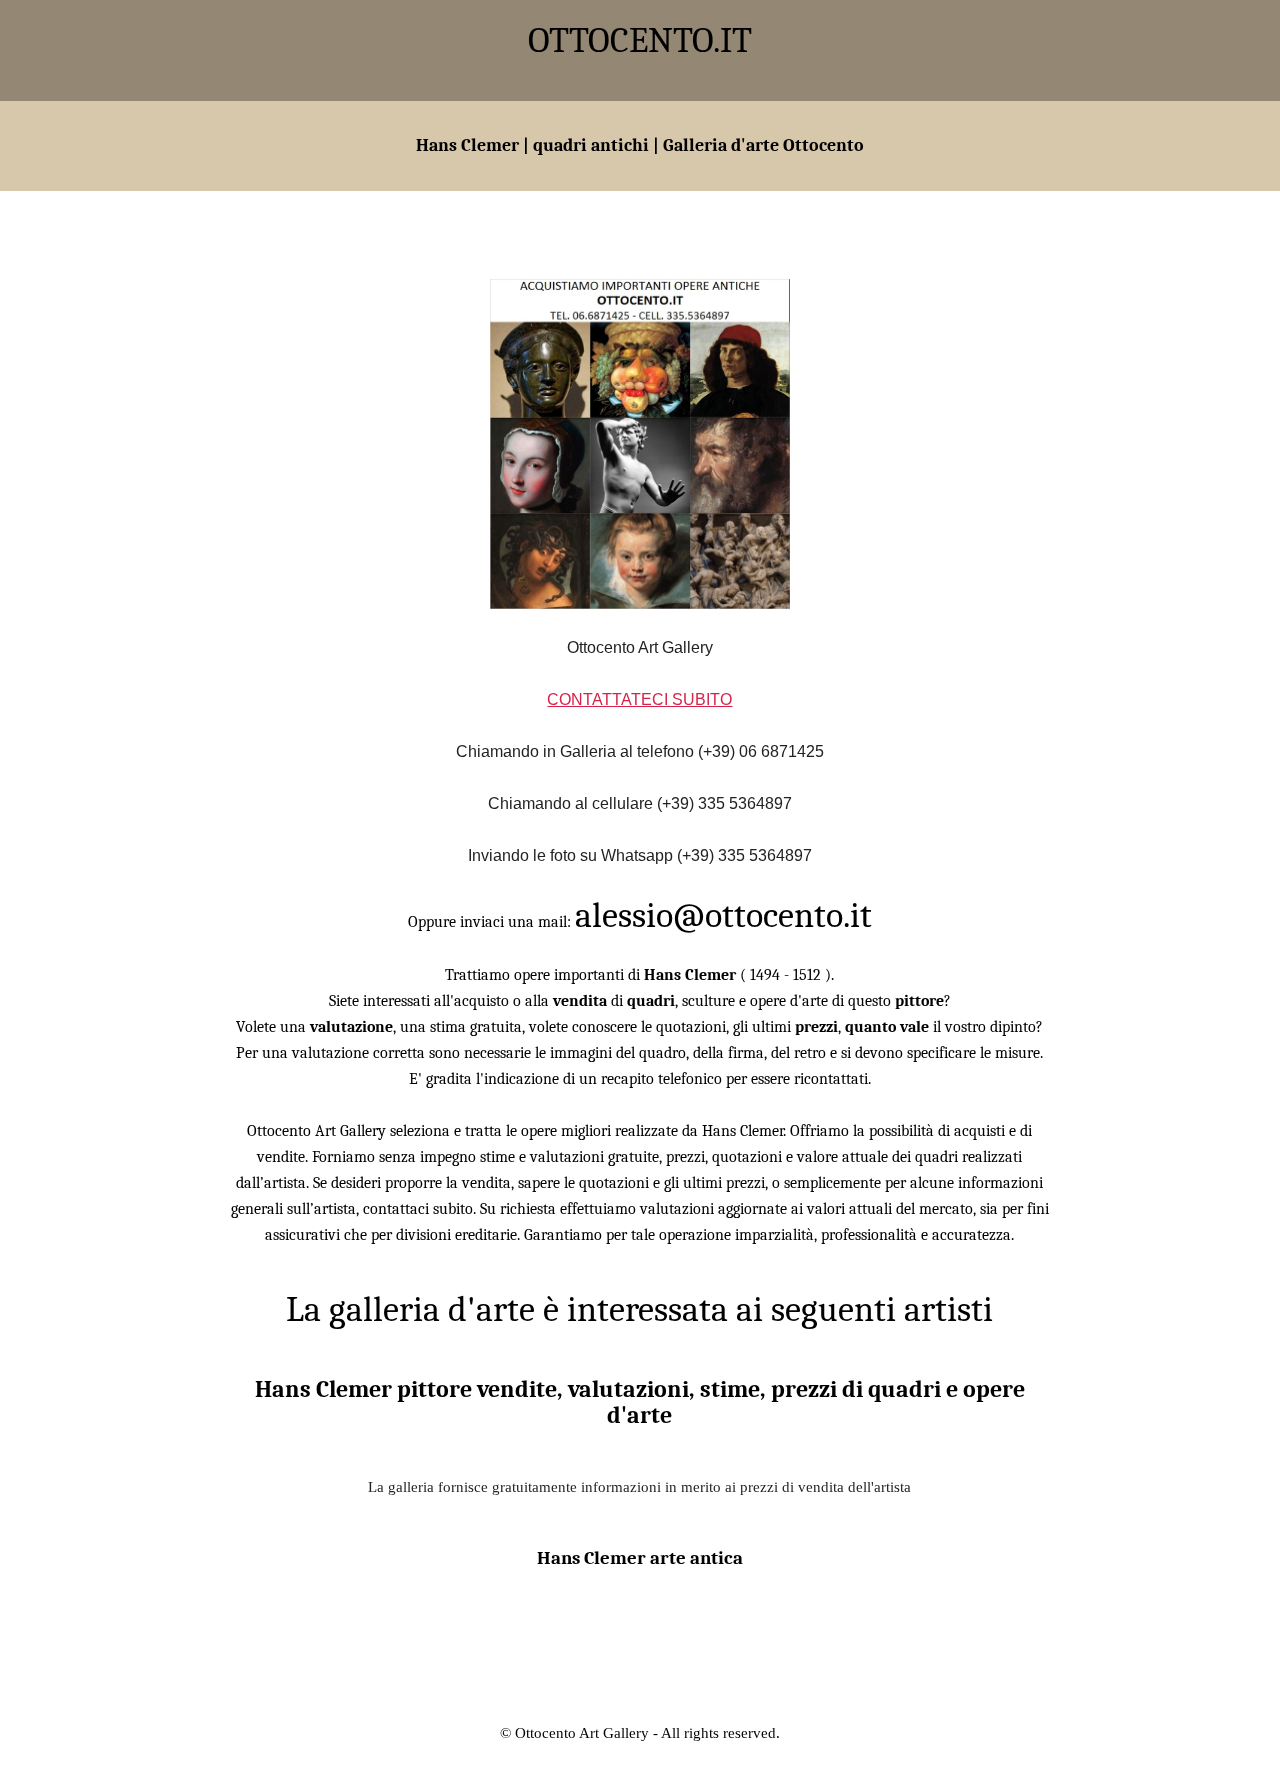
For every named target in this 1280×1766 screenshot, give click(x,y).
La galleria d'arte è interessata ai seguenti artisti (639, 1309)
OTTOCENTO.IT (640, 40)
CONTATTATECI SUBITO (639, 699)
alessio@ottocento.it (723, 915)
